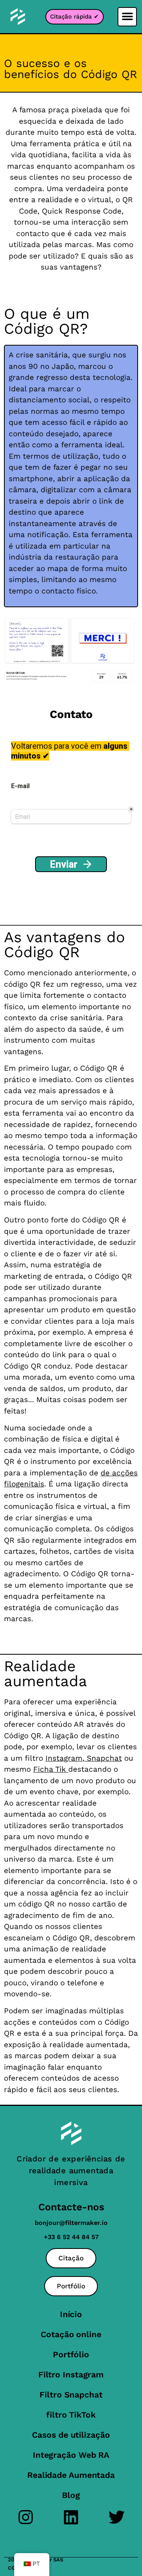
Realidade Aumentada (71, 2475)
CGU (13, 2568)
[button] (127, 17)
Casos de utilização (71, 2435)
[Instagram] (26, 2517)
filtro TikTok (71, 2415)
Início (71, 2314)
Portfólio (71, 2354)
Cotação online (71, 2334)
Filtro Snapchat (71, 2395)
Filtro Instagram (71, 2374)
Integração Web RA (71, 2455)
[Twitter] (117, 2517)
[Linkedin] (71, 2517)
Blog (71, 2495)
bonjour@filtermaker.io (71, 2223)
